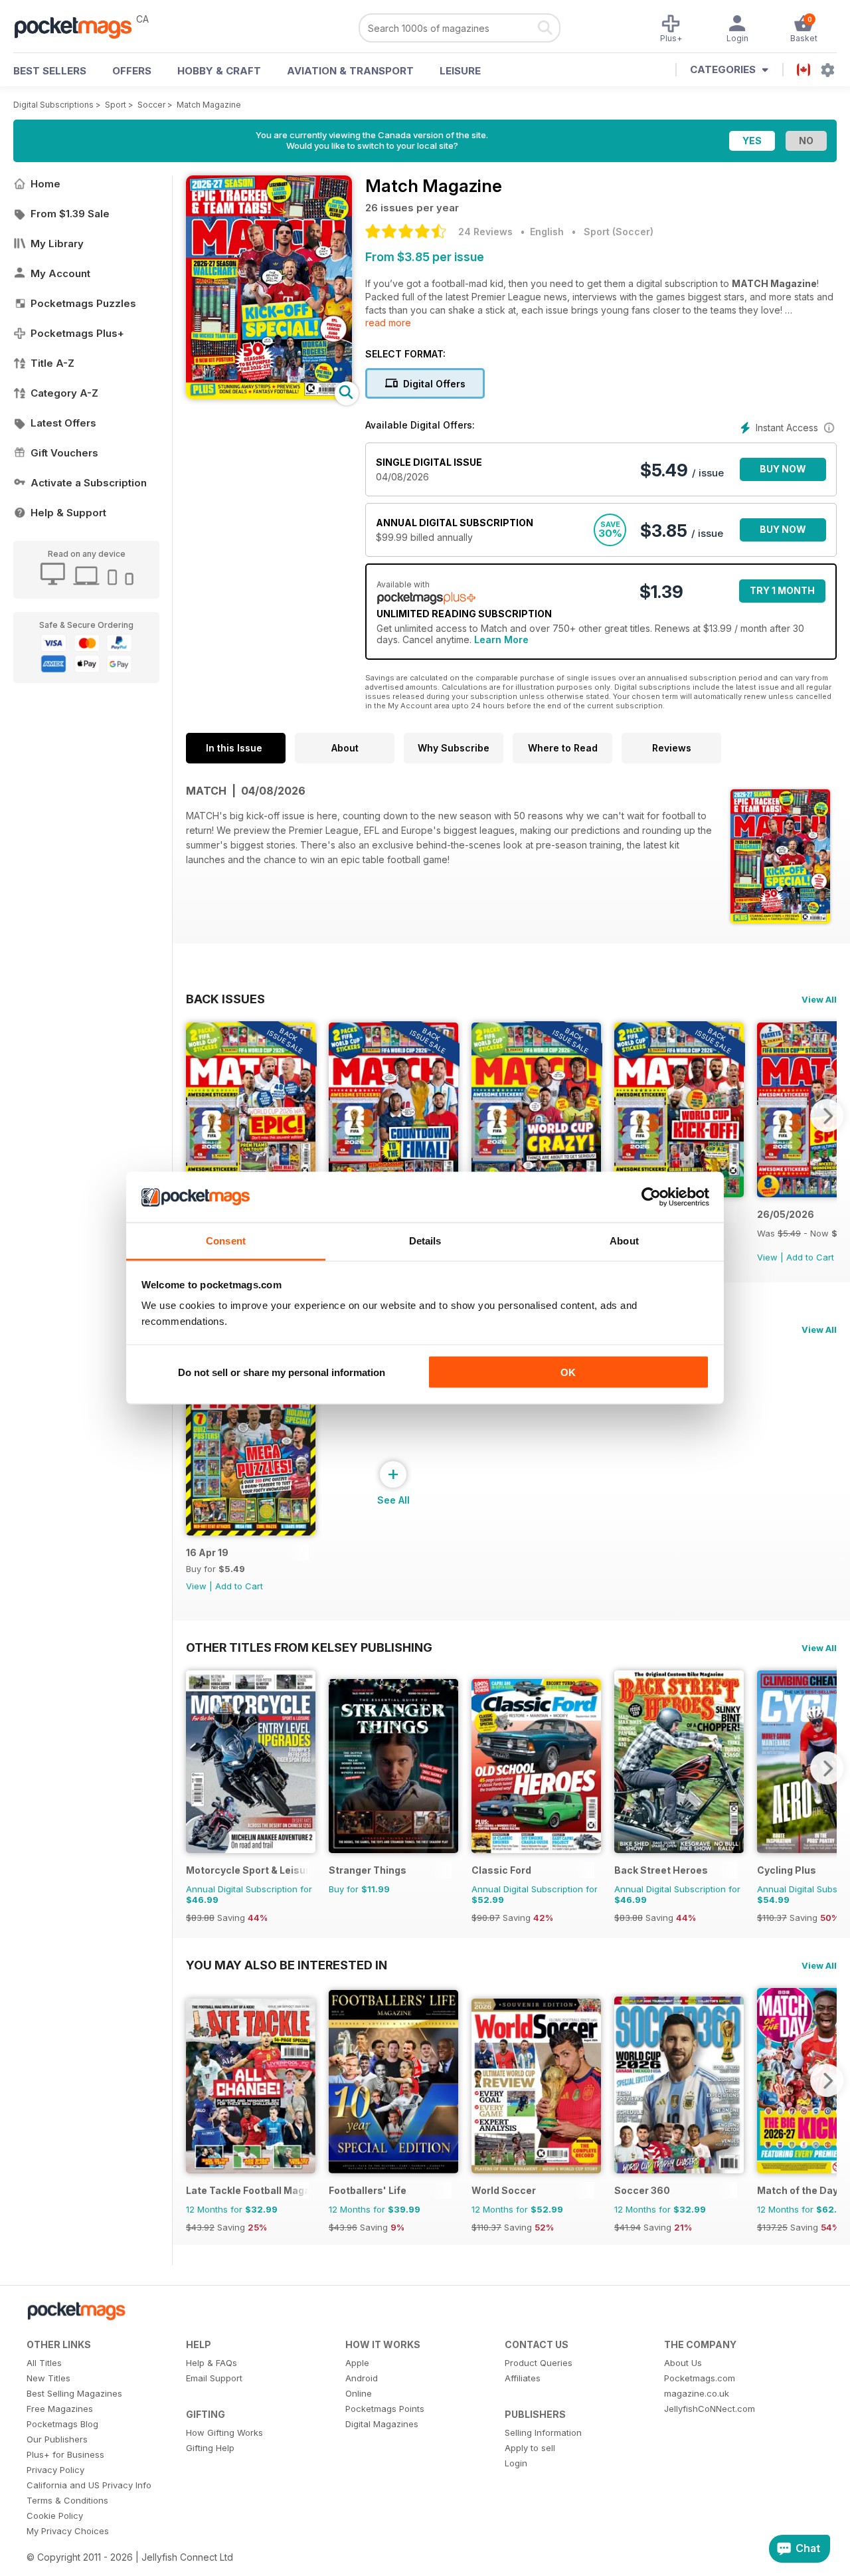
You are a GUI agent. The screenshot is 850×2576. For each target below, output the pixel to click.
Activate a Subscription (89, 483)
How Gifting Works (224, 2432)
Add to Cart (810, 1257)
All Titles (44, 2363)
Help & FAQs (212, 2363)
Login (516, 2463)
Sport (116, 105)
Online (359, 2393)
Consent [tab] (226, 1241)
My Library (57, 244)
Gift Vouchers (64, 453)
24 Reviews (485, 232)
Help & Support (68, 513)
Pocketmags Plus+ (77, 333)
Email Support (214, 2378)
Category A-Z (64, 393)
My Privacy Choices (68, 2531)
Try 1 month (782, 590)
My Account (60, 273)
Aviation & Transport (350, 71)
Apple (357, 2363)
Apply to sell (530, 2448)
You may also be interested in (287, 1965)
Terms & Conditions (67, 2500)
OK (568, 1372)
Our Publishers (57, 2439)
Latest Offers (63, 423)
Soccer (151, 105)
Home (45, 184)
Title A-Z (52, 363)
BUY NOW (783, 469)
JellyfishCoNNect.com (710, 2409)
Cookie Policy (55, 2516)
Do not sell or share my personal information (282, 1372)
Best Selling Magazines (74, 2393)
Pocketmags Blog (62, 2424)
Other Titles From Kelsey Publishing (309, 1647)
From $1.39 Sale (70, 214)
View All (819, 999)
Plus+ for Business (65, 2454)
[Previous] (196, 1116)
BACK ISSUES (225, 999)
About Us (683, 2363)
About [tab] (624, 1241)
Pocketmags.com (700, 2378)
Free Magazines (60, 2409)
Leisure (460, 71)
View (767, 1257)
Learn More (501, 640)
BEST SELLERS (50, 71)
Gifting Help (210, 2448)
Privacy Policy (55, 2470)
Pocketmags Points (385, 2409)
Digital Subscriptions (53, 105)
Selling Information (543, 2432)
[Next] (827, 1116)
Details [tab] (425, 1241)
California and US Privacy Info (89, 2485)
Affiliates (523, 2378)
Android (362, 2378)
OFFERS (132, 71)
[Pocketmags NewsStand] (80, 27)
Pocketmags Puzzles (83, 303)
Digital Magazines (382, 2424)
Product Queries (539, 2363)
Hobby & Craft (219, 71)
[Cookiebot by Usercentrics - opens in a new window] (651, 1197)
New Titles (48, 2378)
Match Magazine (209, 105)
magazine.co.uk (697, 2393)
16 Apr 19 (207, 1552)
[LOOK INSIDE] (269, 396)
